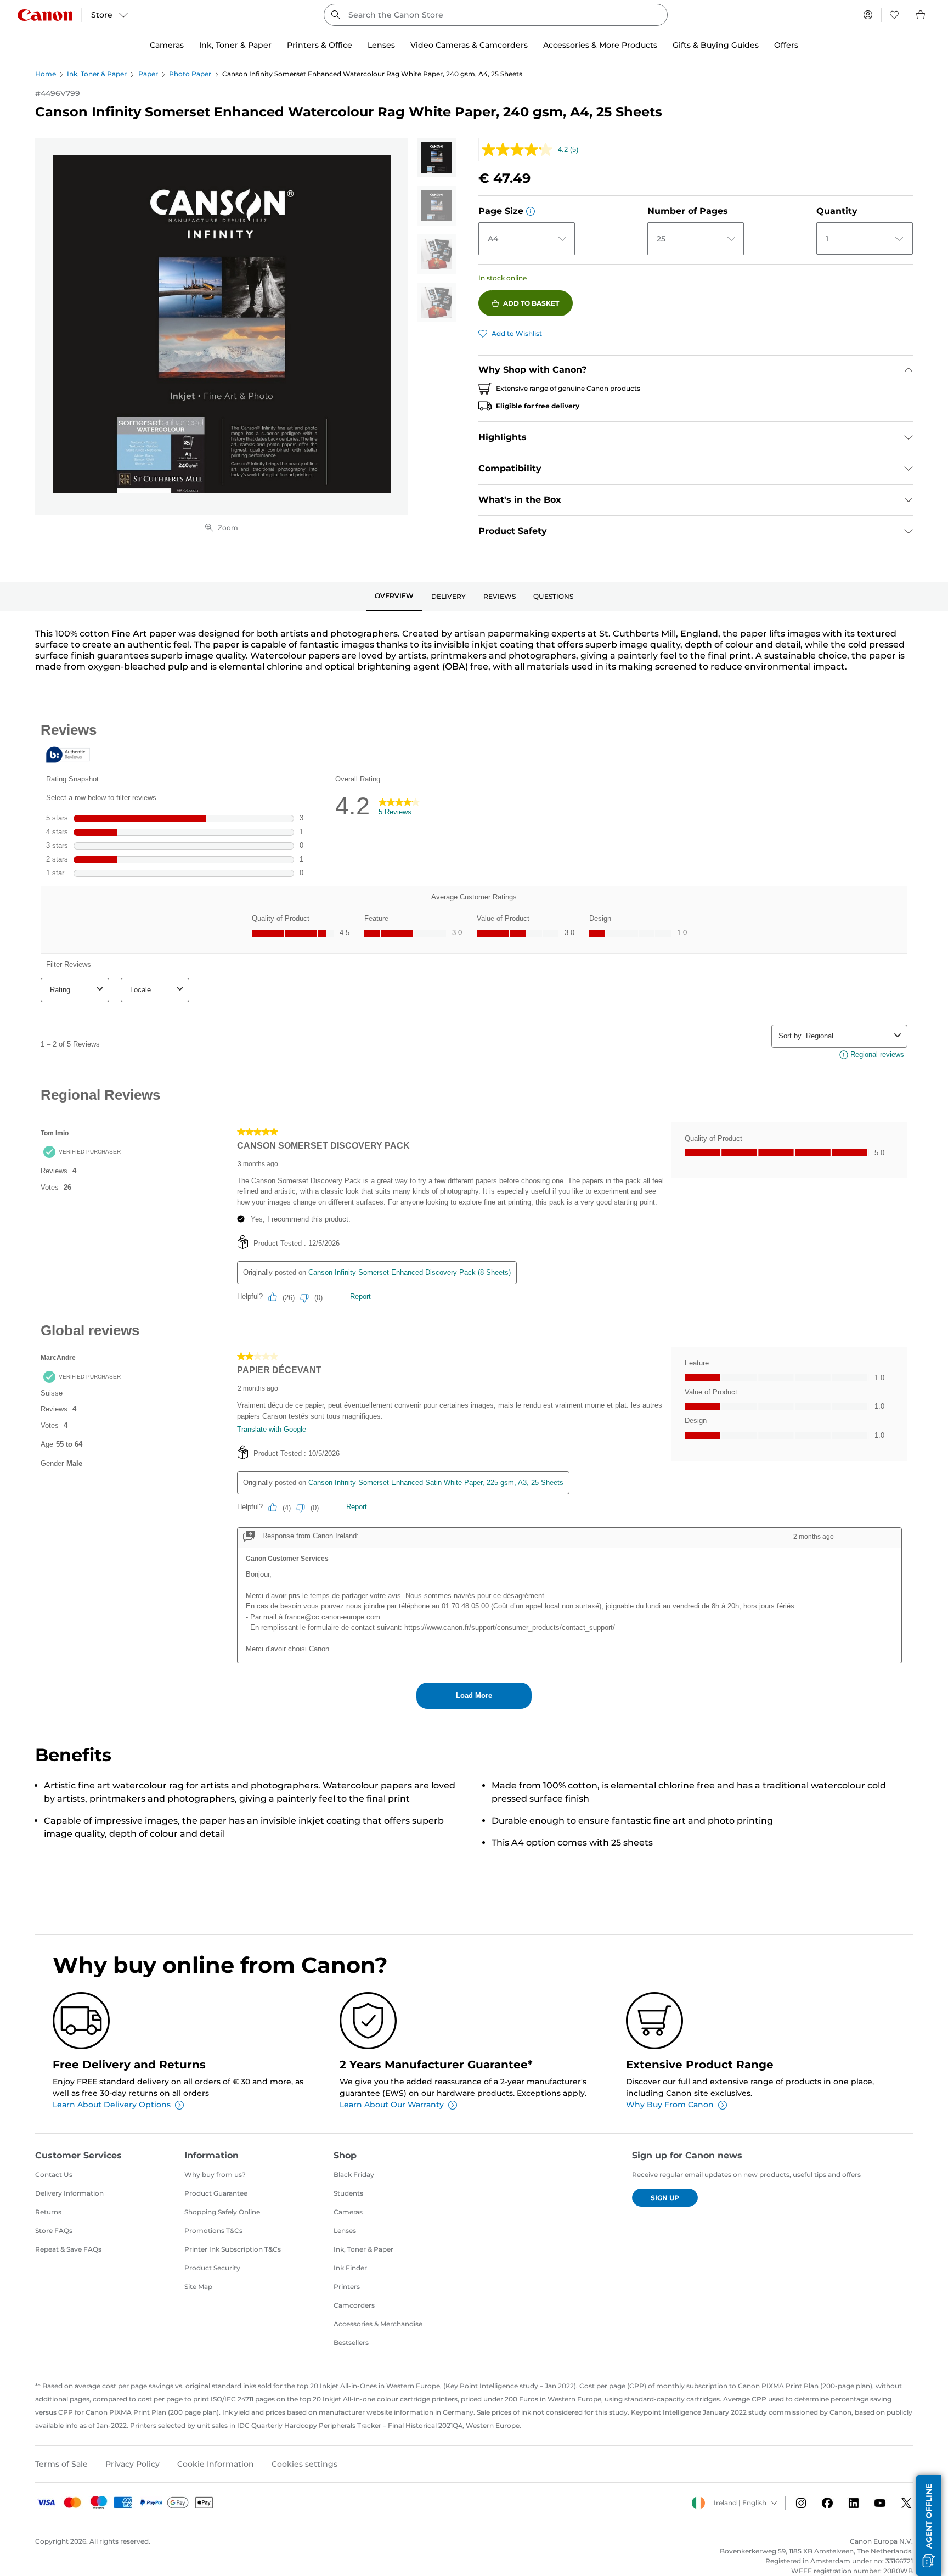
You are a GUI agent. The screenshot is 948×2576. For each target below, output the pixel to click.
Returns (48, 2212)
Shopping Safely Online (222, 2212)
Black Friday (354, 2175)
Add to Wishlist (517, 333)
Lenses (345, 2231)
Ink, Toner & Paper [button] (235, 45)
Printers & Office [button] (320, 45)
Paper (148, 74)
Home (46, 74)
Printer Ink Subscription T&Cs (233, 2249)
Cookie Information (216, 2464)
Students (348, 2193)
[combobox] (496, 15)
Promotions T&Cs (213, 2231)
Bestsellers (351, 2342)
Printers (347, 2287)
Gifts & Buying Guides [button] (716, 45)
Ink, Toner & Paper (97, 74)
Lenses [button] (381, 45)
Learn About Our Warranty (392, 2105)
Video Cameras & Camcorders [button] (469, 45)
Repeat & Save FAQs (68, 2249)
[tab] (394, 597)
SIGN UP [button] (665, 2198)
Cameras (348, 2212)
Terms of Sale (61, 2464)
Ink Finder (350, 2268)
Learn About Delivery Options (112, 2105)
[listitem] (437, 158)
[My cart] (921, 15)
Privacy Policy (132, 2464)
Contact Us (54, 2175)
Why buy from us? (215, 2175)
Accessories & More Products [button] (600, 45)
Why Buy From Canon (670, 2105)
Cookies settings (304, 2464)
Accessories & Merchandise (378, 2324)
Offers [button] (786, 45)
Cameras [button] (167, 45)
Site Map (198, 2287)
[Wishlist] (894, 15)
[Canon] (45, 15)
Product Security (212, 2268)
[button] (531, 211)
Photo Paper (190, 74)
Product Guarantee (216, 2193)
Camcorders (354, 2305)
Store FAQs (54, 2231)
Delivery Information (69, 2193)
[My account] (868, 15)
